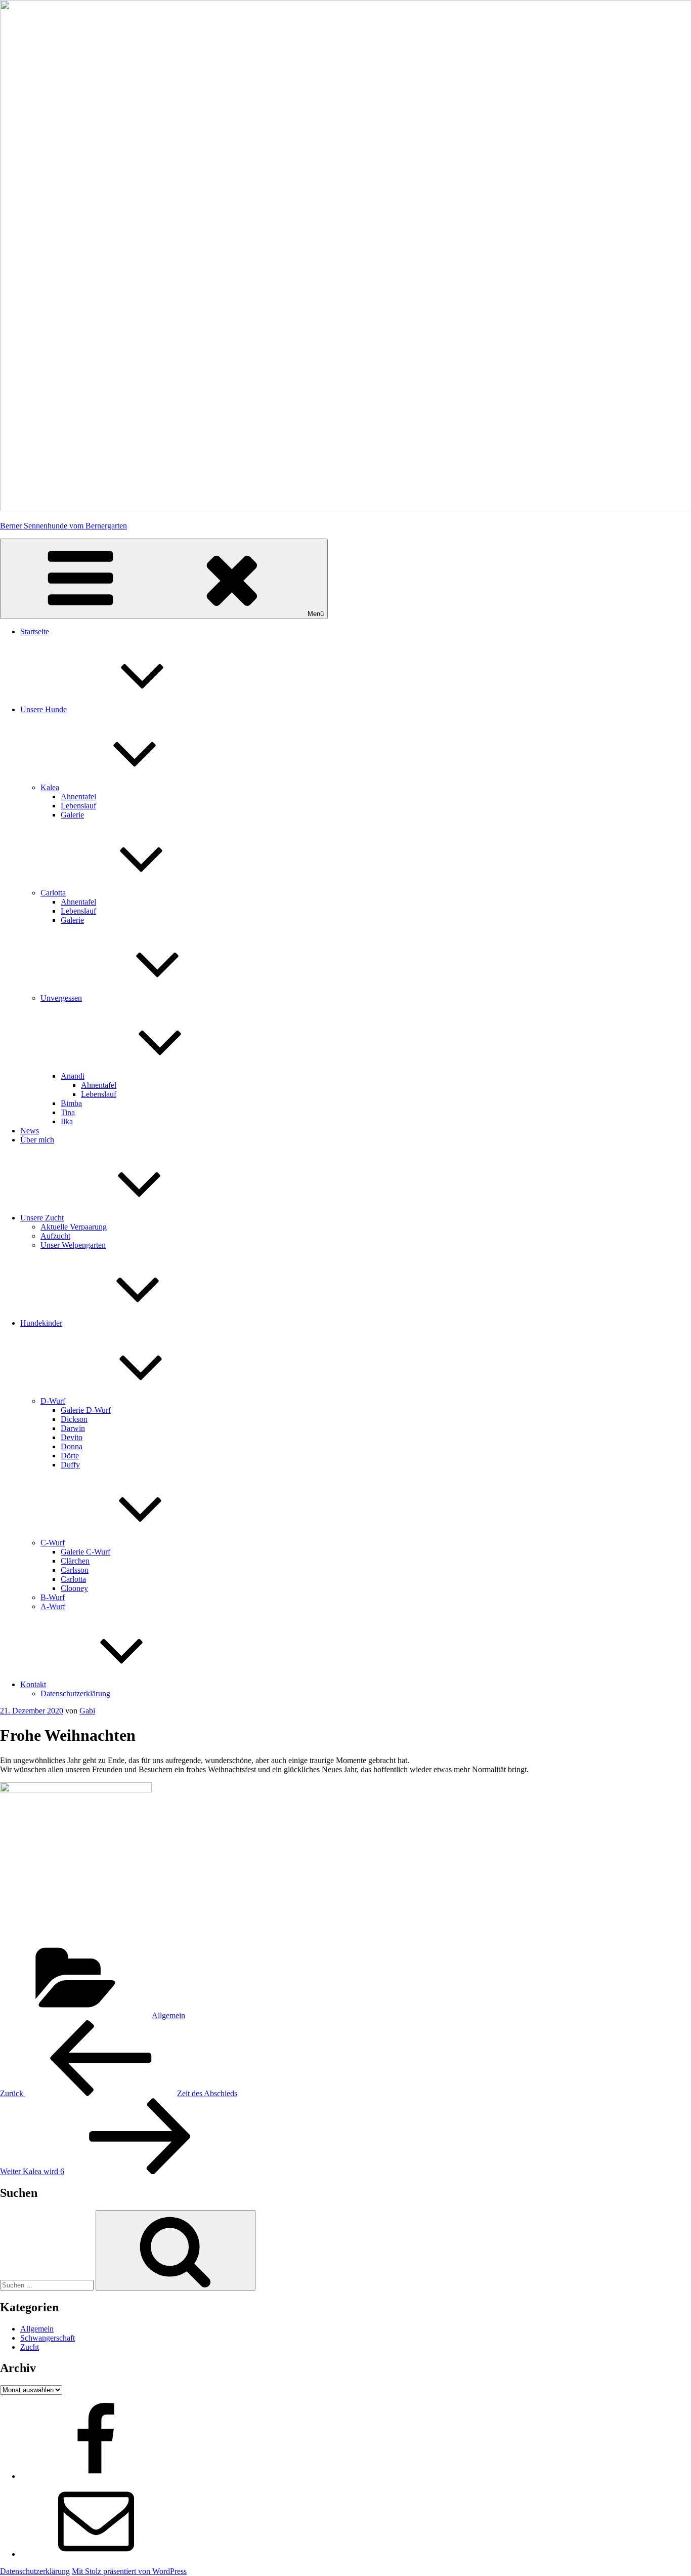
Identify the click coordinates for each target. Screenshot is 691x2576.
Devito (72, 1437)
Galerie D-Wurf (86, 1410)
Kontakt (33, 1684)
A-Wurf (53, 1606)
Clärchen (75, 1561)
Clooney (74, 1588)
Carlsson (75, 1570)
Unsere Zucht (42, 1218)
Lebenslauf (78, 806)
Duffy (70, 1465)
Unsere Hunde (44, 709)
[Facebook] (96, 2476)
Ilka (67, 1121)
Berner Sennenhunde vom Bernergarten (63, 526)
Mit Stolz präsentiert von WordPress (129, 2571)
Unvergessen (61, 998)
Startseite (35, 631)
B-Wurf (53, 1597)
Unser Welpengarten (73, 1245)
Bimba (71, 1103)
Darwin (73, 1428)
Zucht (30, 2347)
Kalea (50, 787)
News (30, 1131)
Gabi (87, 1711)
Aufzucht (55, 1236)
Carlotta (53, 893)
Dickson (74, 1419)
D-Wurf (53, 1401)
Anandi (73, 1076)
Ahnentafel (78, 796)
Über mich (37, 1140)
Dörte (70, 1456)
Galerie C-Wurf (85, 1552)
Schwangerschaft (48, 2338)
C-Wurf (53, 1543)
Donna (72, 1446)
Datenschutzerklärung (75, 1693)
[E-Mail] (96, 2554)
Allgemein (168, 2015)
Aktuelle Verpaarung (74, 1227)
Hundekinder (41, 1323)
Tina (68, 1112)
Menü (316, 614)
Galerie (72, 815)
